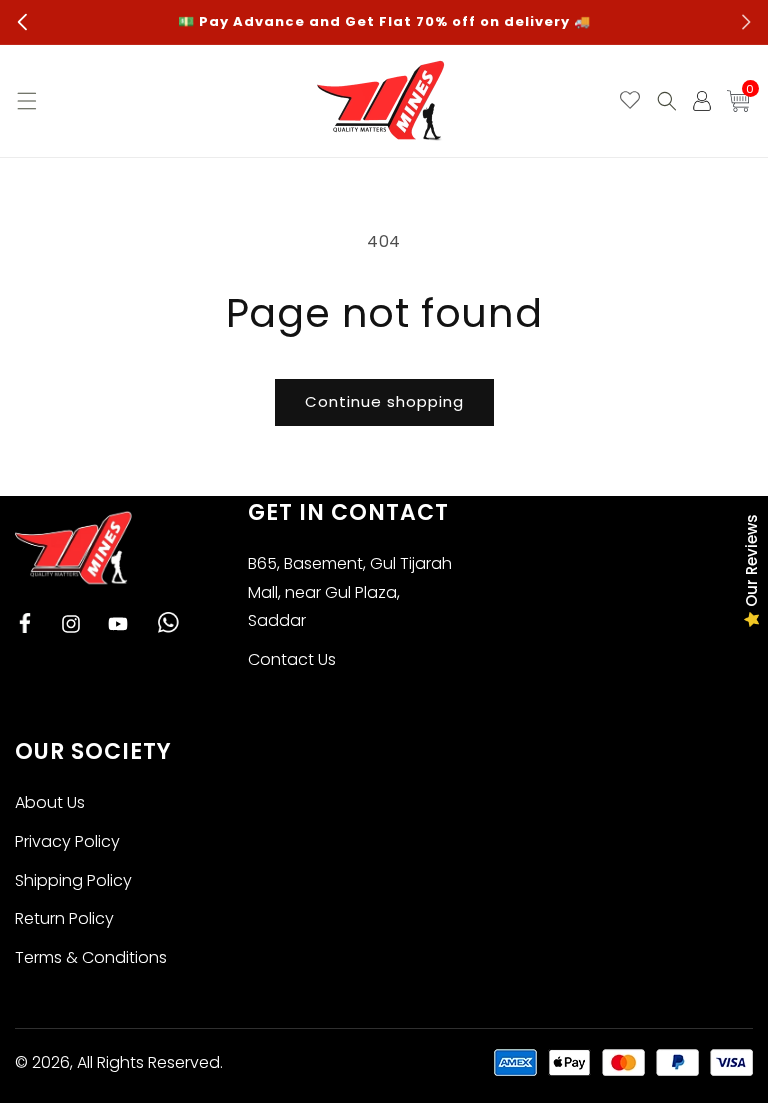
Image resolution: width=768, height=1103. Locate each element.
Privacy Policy (67, 841)
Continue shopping (384, 401)
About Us (50, 802)
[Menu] (25, 101)
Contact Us (292, 659)
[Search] (667, 101)
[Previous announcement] (22, 22)
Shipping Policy (73, 880)
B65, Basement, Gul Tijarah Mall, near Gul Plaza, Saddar (350, 592)
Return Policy (64, 918)
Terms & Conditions (91, 957)
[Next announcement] (746, 22)
